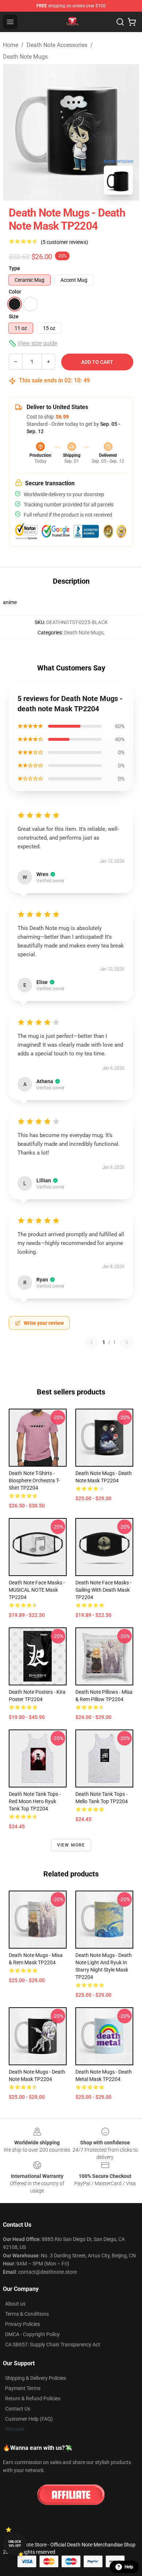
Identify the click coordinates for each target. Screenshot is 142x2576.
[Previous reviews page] (91, 1342)
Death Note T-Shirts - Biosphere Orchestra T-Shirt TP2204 (34, 1480)
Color (15, 292)
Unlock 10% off (15, 2544)
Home (11, 45)
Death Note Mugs (25, 57)
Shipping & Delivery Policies (35, 2378)
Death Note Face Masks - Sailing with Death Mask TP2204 (103, 1590)
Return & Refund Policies (33, 2398)
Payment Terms (23, 2388)
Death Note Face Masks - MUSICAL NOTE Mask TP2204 (37, 1590)
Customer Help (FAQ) (29, 2419)
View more (71, 1845)
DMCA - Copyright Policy (32, 2334)
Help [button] (129, 2567)
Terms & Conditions (27, 2314)
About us (15, 2304)
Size (14, 316)
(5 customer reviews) (64, 242)
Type (14, 268)
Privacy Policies (23, 2324)
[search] (120, 22)
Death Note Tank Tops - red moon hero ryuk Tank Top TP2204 (35, 1801)
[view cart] (132, 22)
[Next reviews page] (127, 1342)
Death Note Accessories (57, 45)
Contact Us (18, 2409)
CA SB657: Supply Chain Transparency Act (53, 2345)
